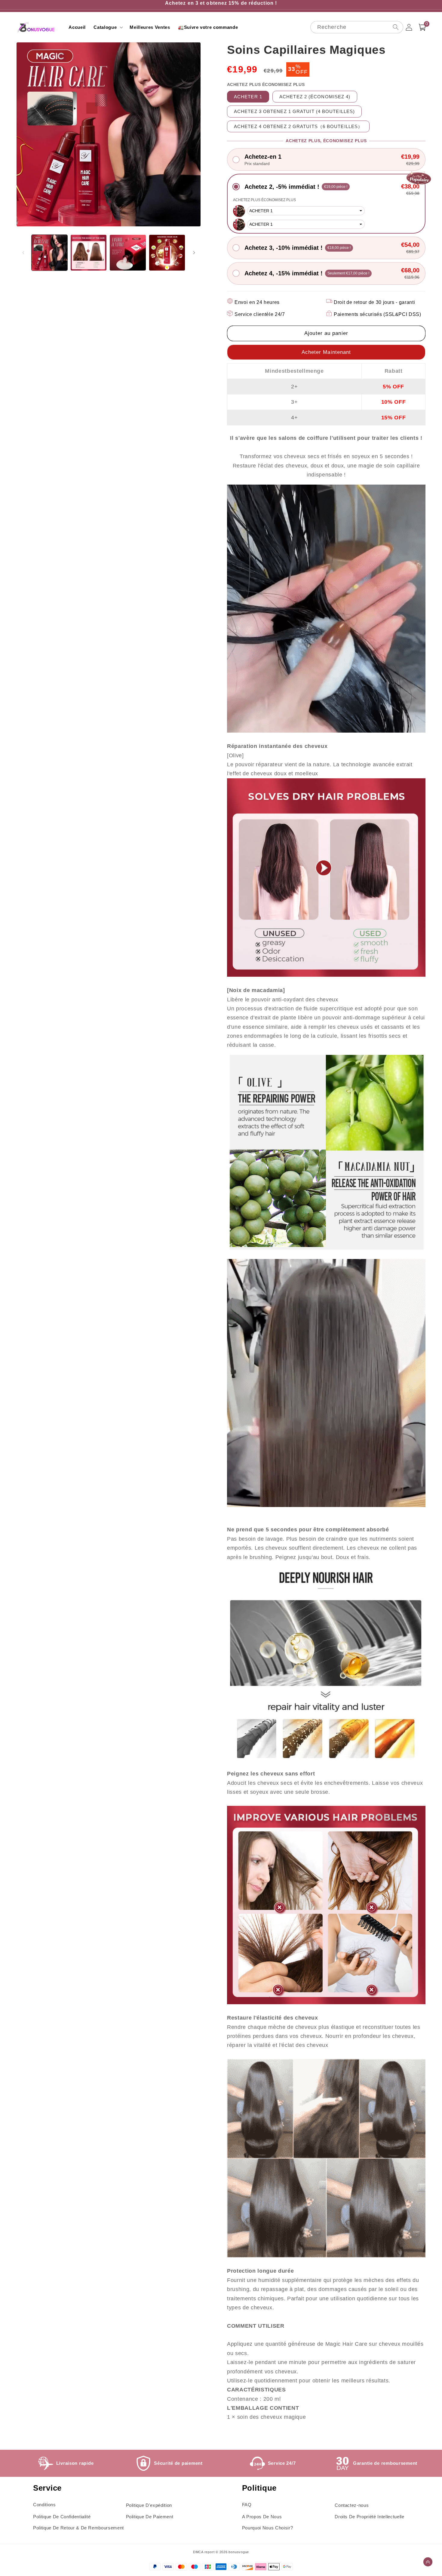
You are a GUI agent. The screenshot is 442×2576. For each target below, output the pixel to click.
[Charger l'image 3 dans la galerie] (128, 253)
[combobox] (357, 27)
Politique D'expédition (149, 2505)
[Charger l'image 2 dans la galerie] (89, 253)
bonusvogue (239, 2552)
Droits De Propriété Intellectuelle (369, 2517)
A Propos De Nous (262, 2517)
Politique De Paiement (150, 2517)
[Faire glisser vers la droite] (194, 253)
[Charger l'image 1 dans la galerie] (49, 253)
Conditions (45, 2505)
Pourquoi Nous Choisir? (268, 2528)
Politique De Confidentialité (62, 2517)
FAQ (247, 2505)
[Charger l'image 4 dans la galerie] (167, 253)
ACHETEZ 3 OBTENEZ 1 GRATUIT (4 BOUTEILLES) (294, 111)
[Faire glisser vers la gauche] (23, 253)
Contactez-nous (352, 2505)
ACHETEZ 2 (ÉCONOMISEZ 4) (315, 97)
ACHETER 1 (248, 97)
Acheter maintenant (326, 352)
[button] (108, 27)
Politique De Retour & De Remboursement (78, 2528)
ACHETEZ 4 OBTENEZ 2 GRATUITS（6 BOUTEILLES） (298, 126)
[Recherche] (395, 27)
